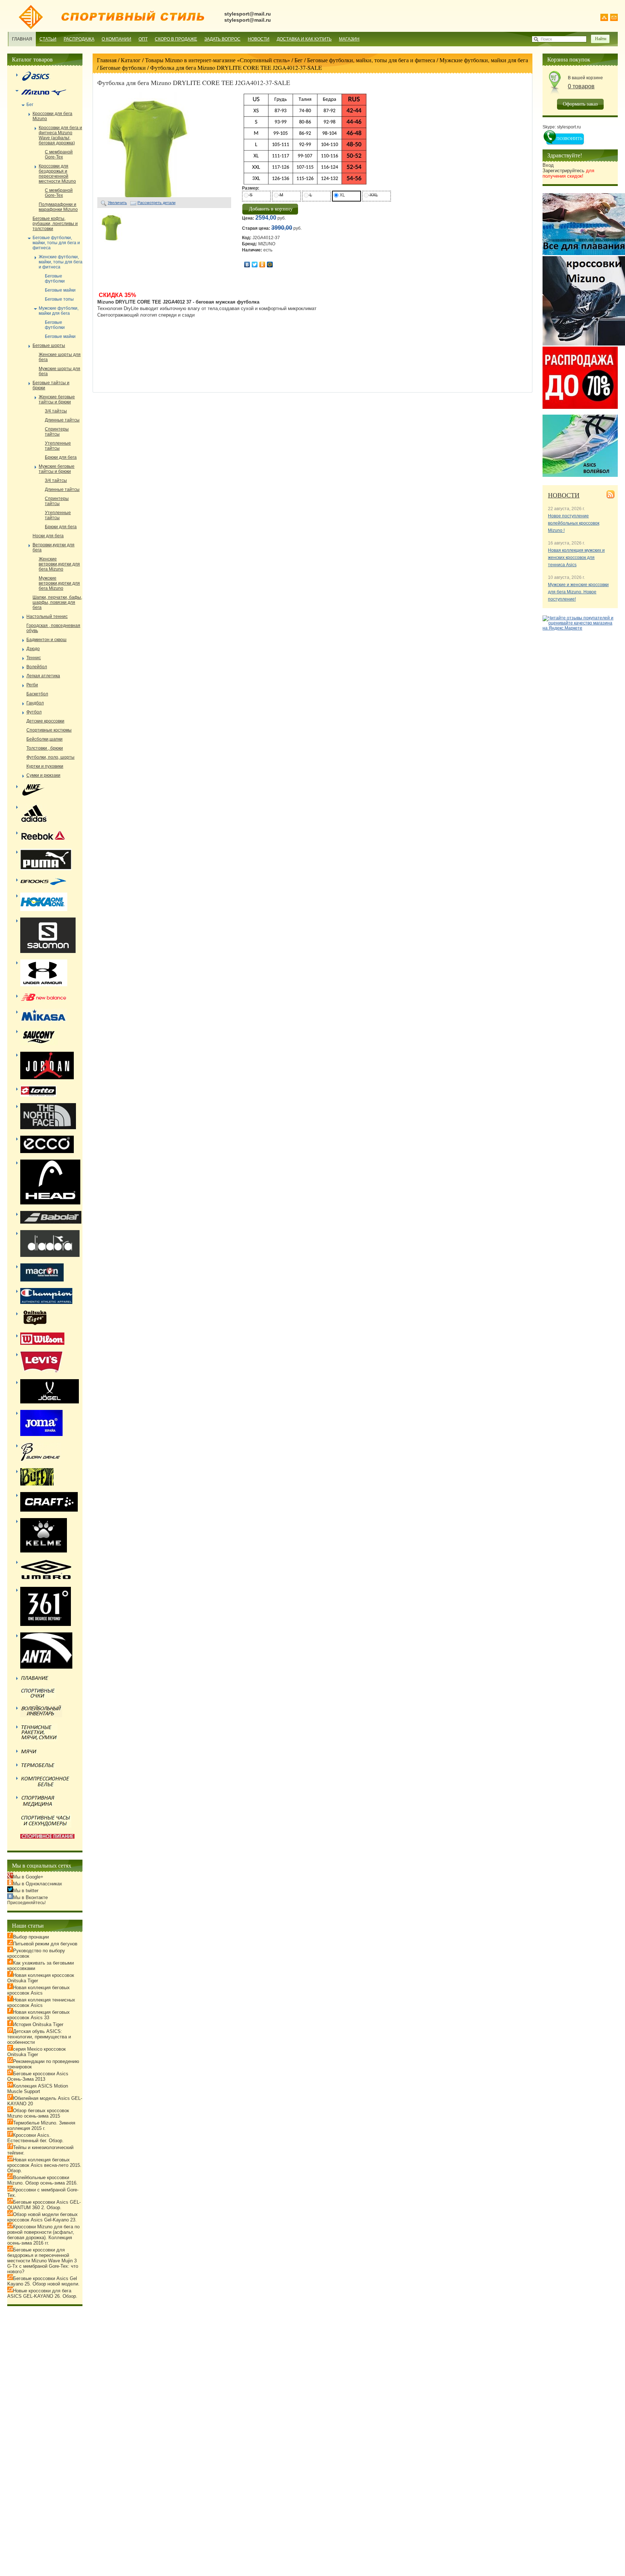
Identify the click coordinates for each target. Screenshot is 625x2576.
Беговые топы (59, 299)
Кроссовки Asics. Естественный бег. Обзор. (35, 2138)
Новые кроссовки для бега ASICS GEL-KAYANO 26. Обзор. (42, 2293)
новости (564, 495)
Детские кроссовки (45, 721)
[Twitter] (255, 264)
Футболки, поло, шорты (50, 757)
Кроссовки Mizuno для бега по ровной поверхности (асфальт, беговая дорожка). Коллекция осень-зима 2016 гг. (43, 2235)
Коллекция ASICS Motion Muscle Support (38, 2089)
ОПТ (143, 39)
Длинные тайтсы (62, 420)
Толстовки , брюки (45, 748)
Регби (32, 685)
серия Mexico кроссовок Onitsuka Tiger (37, 2052)
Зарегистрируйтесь (568, 173)
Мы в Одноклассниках (38, 1884)
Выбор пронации (31, 1937)
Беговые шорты (49, 346)
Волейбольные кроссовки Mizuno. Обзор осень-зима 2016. (42, 2180)
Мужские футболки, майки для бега (484, 60)
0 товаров (581, 86)
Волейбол (37, 667)
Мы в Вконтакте (30, 1897)
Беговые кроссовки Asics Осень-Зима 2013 (38, 2076)
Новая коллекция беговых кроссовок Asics (39, 1990)
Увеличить (117, 203)
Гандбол (35, 703)
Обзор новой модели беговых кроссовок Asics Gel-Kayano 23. (42, 2217)
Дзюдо (33, 649)
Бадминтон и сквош (46, 640)
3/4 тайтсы (56, 411)
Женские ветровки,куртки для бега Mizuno (59, 564)
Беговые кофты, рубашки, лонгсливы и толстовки (55, 224)
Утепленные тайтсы (58, 446)
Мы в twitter (26, 1891)
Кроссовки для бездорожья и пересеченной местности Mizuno (57, 174)
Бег (299, 60)
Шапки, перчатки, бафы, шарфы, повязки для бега (57, 602)
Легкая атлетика (43, 676)
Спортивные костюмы (49, 730)
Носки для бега (48, 536)
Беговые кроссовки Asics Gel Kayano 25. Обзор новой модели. (43, 2281)
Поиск (546, 39)
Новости (259, 39)
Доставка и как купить (304, 39)
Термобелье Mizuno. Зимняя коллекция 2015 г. (41, 2126)
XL (342, 195)
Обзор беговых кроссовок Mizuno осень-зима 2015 (38, 2113)
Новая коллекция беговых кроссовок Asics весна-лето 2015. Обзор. (44, 2165)
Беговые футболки (123, 67)
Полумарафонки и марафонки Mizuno (58, 207)
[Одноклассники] (262, 264)
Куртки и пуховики (45, 766)
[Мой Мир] (270, 264)
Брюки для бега (61, 457)
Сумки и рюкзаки (43, 775)
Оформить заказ (580, 104)
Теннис (34, 658)
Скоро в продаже (176, 39)
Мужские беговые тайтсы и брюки (57, 469)
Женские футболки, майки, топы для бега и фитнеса (61, 262)
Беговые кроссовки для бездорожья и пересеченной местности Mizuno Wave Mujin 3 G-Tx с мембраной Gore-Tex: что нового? (43, 2261)
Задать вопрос (222, 39)
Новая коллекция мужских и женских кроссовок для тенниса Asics (576, 558)
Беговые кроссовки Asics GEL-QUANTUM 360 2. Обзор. (44, 2205)
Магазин (349, 39)
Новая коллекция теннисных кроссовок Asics (41, 2003)
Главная (22, 39)
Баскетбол (37, 694)
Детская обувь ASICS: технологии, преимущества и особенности (39, 2037)
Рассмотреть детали (156, 203)
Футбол (34, 712)
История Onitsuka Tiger (38, 2024)
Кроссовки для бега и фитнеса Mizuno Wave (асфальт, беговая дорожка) (60, 135)
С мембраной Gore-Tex (59, 154)
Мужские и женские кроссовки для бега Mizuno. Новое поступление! (578, 592)
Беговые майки (60, 290)
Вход (548, 165)
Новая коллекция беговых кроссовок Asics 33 (39, 2015)
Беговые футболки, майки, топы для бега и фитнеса (371, 60)
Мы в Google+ (28, 1877)
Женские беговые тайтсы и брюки (57, 399)
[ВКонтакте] (247, 264)
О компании (116, 39)
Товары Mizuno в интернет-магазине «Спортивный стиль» (218, 60)
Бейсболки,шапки (44, 739)
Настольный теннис (47, 617)
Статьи (48, 39)
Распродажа (79, 39)
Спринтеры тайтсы (57, 432)
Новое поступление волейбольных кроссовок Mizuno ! (574, 523)
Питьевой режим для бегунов (45, 1944)
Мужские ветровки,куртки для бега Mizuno (59, 583)
